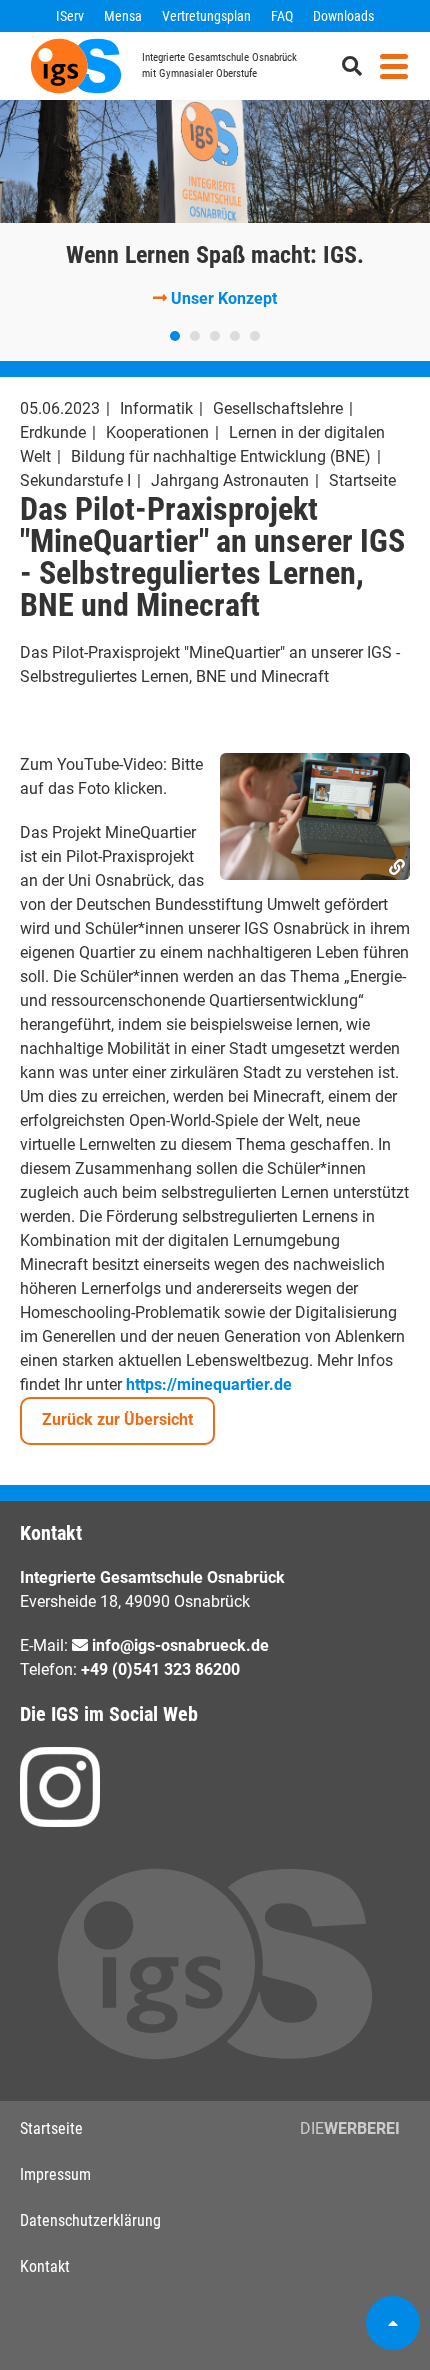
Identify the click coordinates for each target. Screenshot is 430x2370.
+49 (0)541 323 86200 (160, 1669)
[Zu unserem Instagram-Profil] (60, 1787)
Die (350, 2128)
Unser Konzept (224, 298)
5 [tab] (255, 336)
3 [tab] (215, 336)
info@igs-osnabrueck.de (180, 1645)
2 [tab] (195, 336)
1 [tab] (175, 336)
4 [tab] (235, 336)
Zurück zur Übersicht (117, 1419)
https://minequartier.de (209, 1384)
